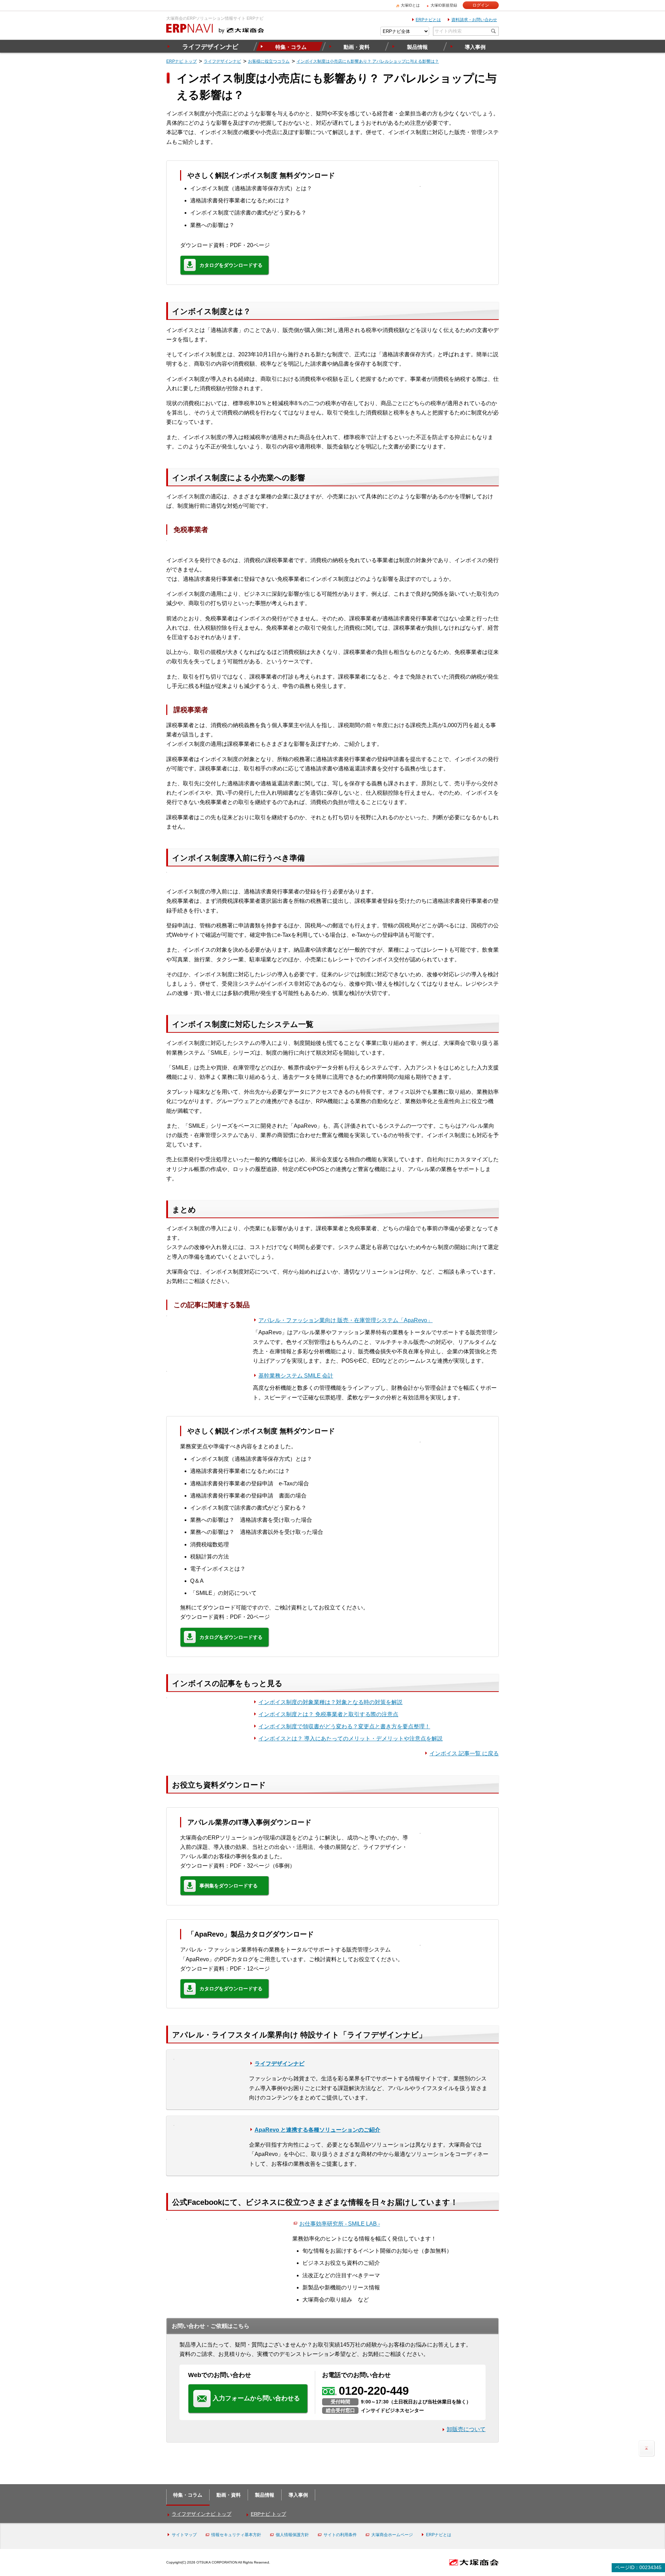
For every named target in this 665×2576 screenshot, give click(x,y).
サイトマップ (184, 2535)
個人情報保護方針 (292, 2535)
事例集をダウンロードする (229, 1886)
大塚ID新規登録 (444, 5)
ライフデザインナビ (210, 47)
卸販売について (466, 2429)
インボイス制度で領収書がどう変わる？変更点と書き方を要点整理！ (344, 1726)
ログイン (481, 5)
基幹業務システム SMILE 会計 (296, 1376)
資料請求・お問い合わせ (474, 20)
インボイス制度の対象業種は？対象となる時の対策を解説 (330, 1702)
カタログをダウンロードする (231, 265)
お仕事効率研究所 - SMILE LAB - (340, 2224)
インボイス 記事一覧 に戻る (464, 1753)
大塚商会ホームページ (392, 2535)
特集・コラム (291, 47)
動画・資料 (357, 47)
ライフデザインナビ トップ (202, 2514)
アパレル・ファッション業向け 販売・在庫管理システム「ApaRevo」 (345, 1320)
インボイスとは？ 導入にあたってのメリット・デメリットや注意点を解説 (351, 1739)
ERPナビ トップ (268, 2514)
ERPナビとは (428, 20)
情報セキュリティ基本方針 (236, 2535)
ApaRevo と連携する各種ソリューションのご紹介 (317, 2130)
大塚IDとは (410, 5)
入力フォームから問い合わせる (256, 2398)
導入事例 (475, 47)
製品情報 (417, 47)
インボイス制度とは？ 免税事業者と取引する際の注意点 (328, 1714)
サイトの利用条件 (340, 2535)
